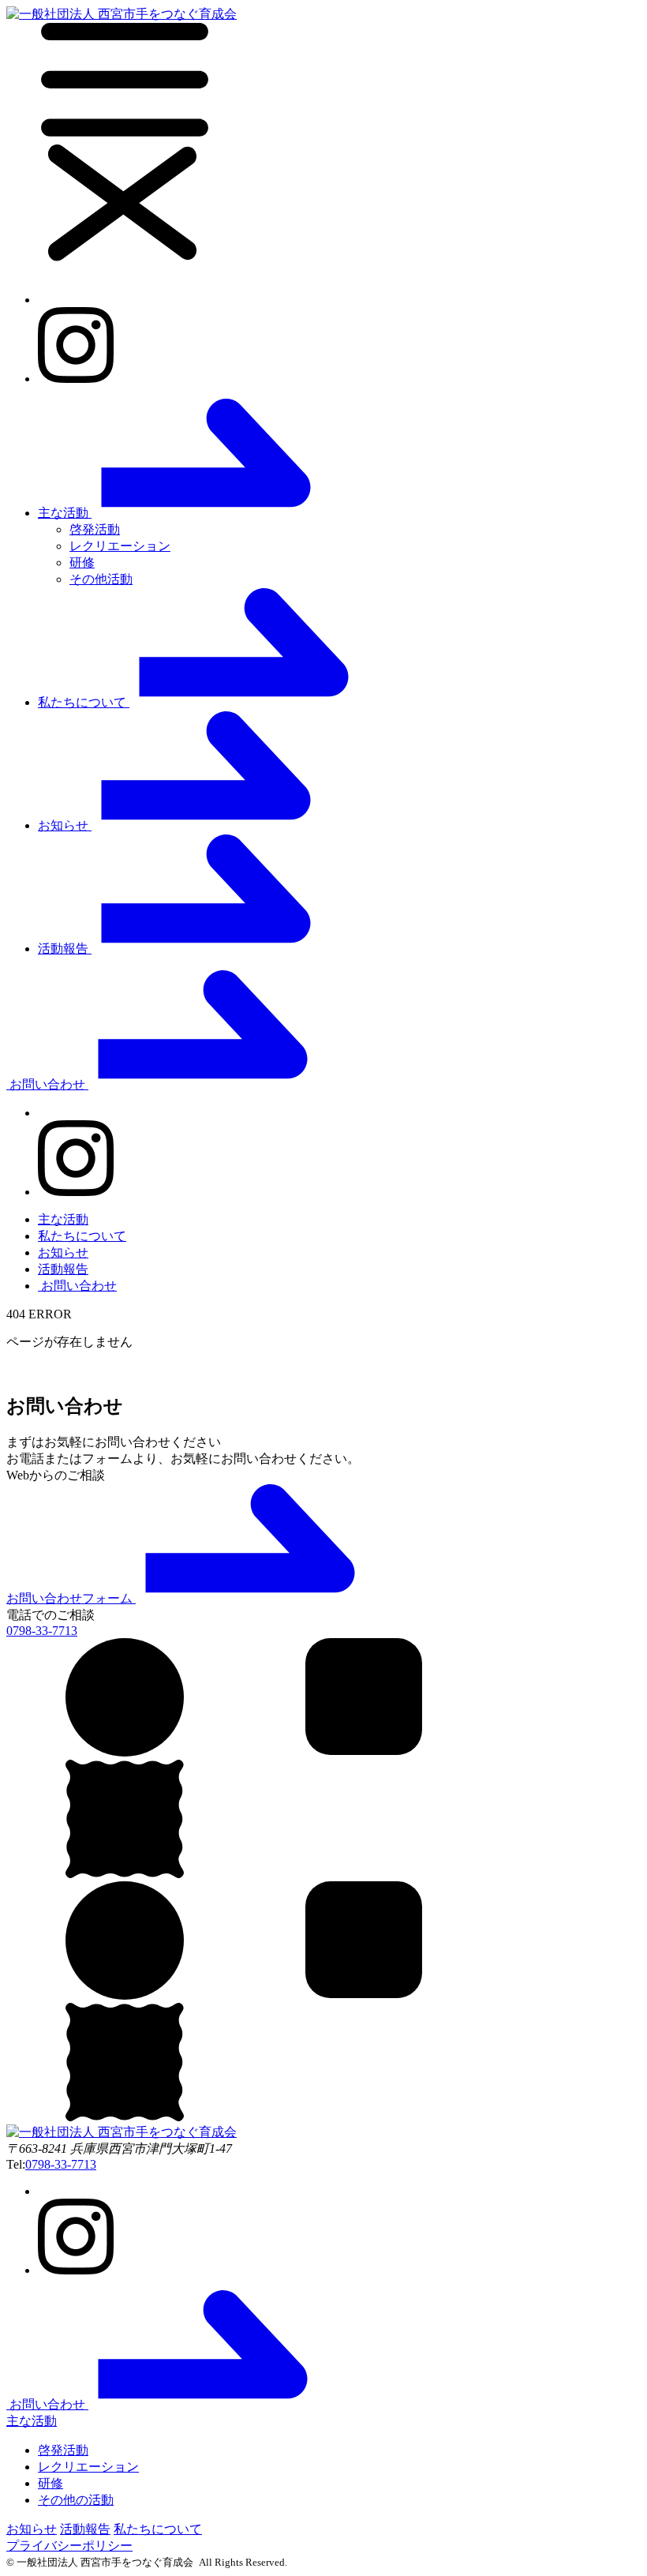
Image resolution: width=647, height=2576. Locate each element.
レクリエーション (120, 546)
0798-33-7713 (61, 2164)
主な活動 (63, 1219)
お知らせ (63, 1252)
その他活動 (101, 579)
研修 (82, 562)
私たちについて (82, 1236)
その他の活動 (76, 2500)
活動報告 (63, 1269)
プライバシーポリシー (69, 2546)
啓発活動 (95, 529)
